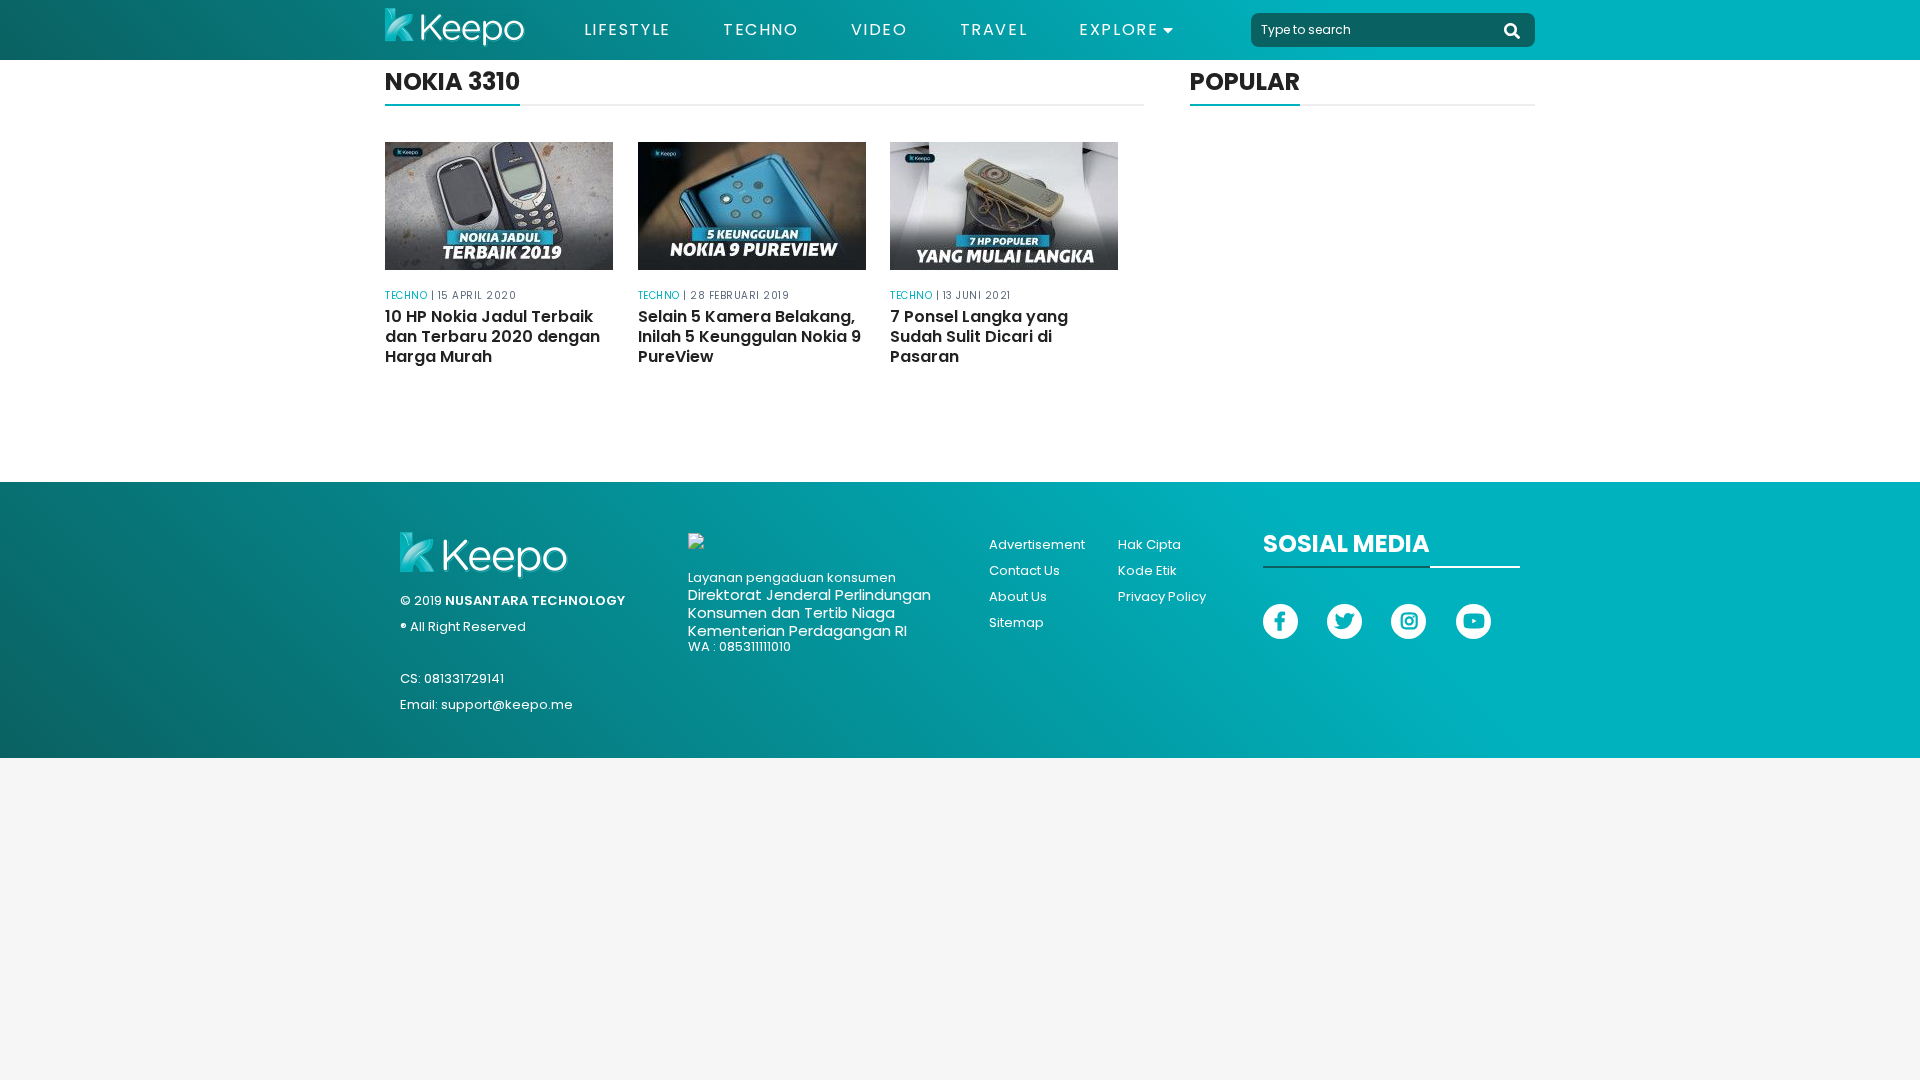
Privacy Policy (1162, 596)
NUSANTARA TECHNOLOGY (535, 600)
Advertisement (1037, 544)
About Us (1018, 596)
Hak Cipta (1149, 544)
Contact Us (1024, 570)
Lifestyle (627, 30)
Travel (994, 30)
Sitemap (1016, 622)
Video (879, 30)
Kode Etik (1147, 570)
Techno (761, 30)
